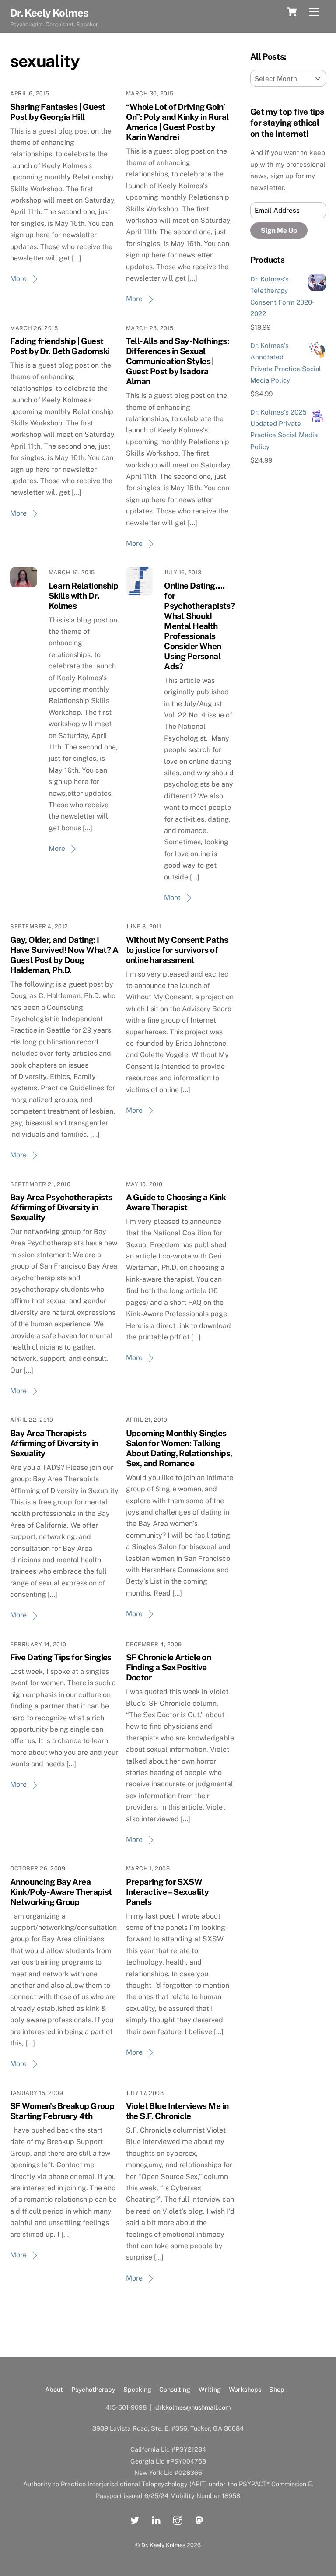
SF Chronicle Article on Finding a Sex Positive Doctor (169, 1667)
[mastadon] (199, 2519)
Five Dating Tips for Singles (61, 1657)
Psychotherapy (93, 2389)
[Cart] (292, 12)
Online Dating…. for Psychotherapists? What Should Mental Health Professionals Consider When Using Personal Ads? (199, 626)
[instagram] (178, 2519)
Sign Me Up (279, 230)
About (54, 2389)
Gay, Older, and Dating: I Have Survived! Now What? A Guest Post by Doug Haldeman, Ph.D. (64, 955)
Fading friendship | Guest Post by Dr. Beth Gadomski (60, 346)
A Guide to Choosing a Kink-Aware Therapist (177, 1202)
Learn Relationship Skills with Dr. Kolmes (84, 596)
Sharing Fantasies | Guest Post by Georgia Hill (58, 112)
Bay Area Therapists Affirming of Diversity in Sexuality (54, 1443)
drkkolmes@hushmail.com (193, 2407)
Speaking (137, 2389)
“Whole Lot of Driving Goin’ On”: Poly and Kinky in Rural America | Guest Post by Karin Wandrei (177, 122)
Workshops (245, 2389)
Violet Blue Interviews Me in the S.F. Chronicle (177, 2111)
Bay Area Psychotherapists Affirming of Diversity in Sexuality (61, 1207)
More (18, 279)
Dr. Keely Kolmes (163, 2545)
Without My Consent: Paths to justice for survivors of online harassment (177, 950)
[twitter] (135, 2519)
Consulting (175, 2389)
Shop (277, 2389)
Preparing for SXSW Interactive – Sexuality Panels (168, 1892)
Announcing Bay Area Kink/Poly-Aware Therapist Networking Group (61, 1892)
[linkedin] (156, 2519)
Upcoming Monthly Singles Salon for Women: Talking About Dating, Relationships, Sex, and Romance (179, 1448)
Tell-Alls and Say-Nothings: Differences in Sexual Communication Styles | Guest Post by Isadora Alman (177, 361)
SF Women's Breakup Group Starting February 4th (62, 2111)
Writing (210, 2389)
